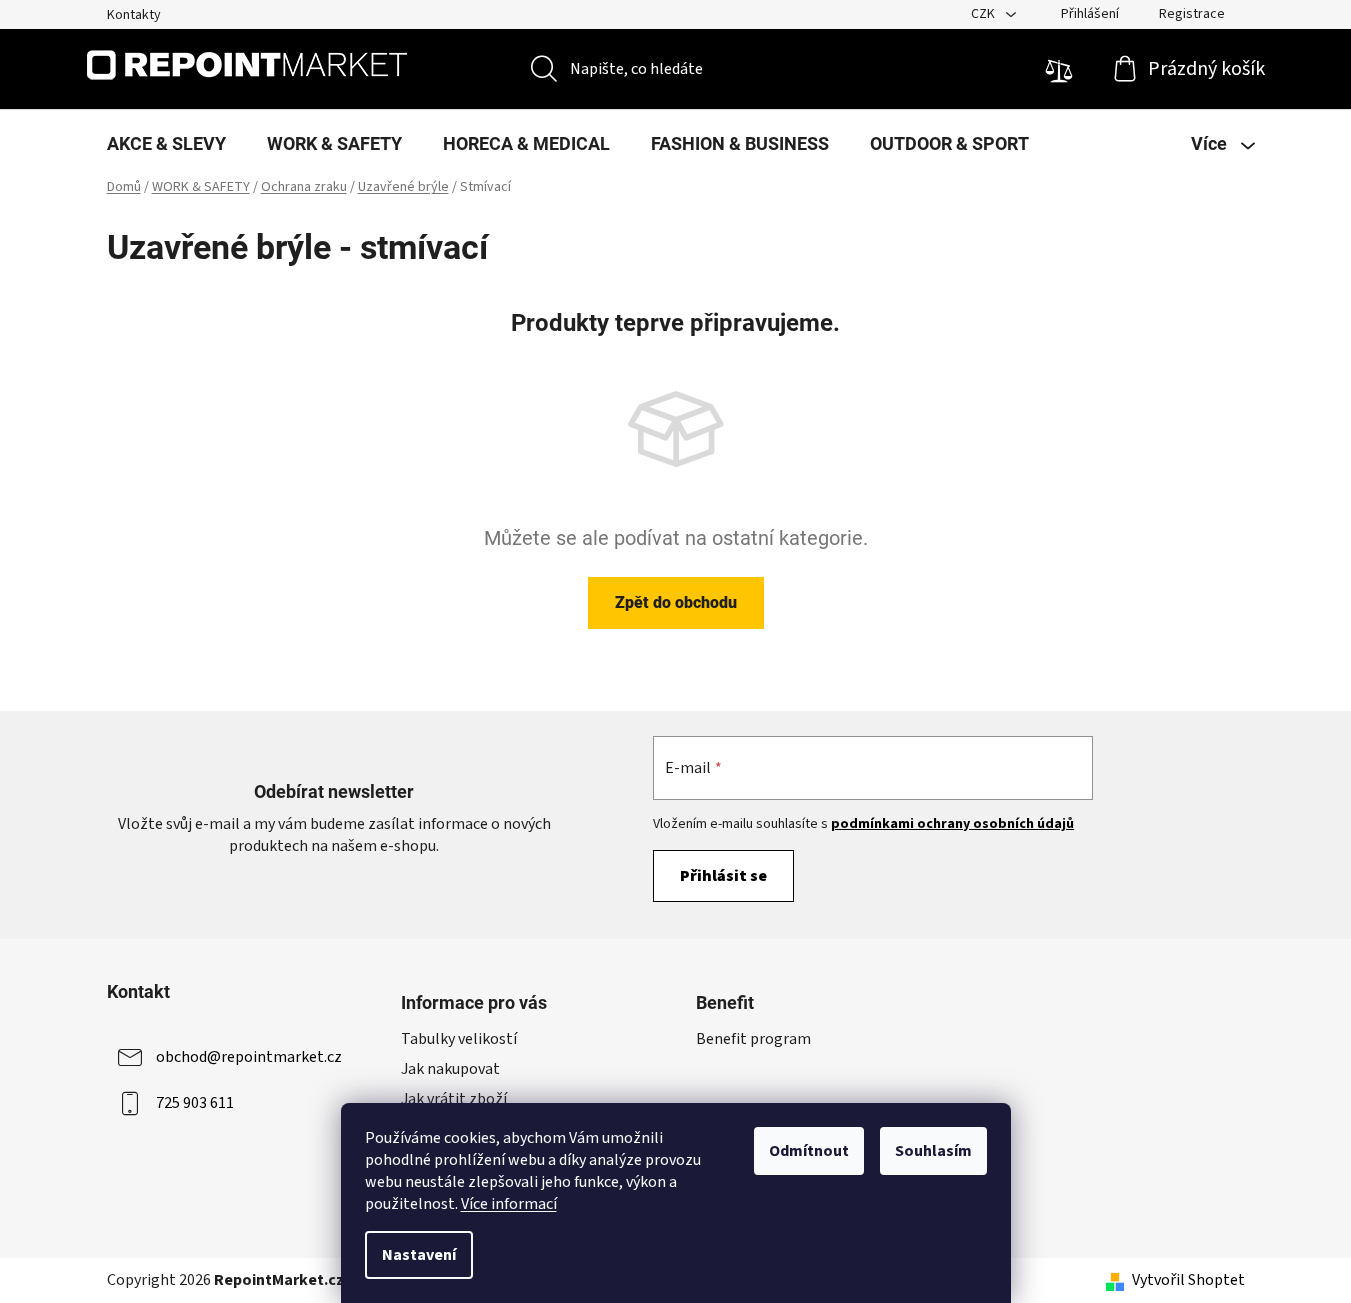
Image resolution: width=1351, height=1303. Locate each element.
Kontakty (134, 15)
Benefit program (753, 1039)
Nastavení (419, 1255)
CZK (984, 14)
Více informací (509, 1204)
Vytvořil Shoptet (1188, 1280)
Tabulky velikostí (459, 1039)
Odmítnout (809, 1151)
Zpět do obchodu (676, 602)
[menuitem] (166, 144)
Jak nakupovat (450, 1069)
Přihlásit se (723, 876)
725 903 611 (195, 1103)
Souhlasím (933, 1151)
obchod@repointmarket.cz (249, 1057)
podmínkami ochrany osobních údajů (952, 824)
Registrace (1192, 14)
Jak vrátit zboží (454, 1099)
